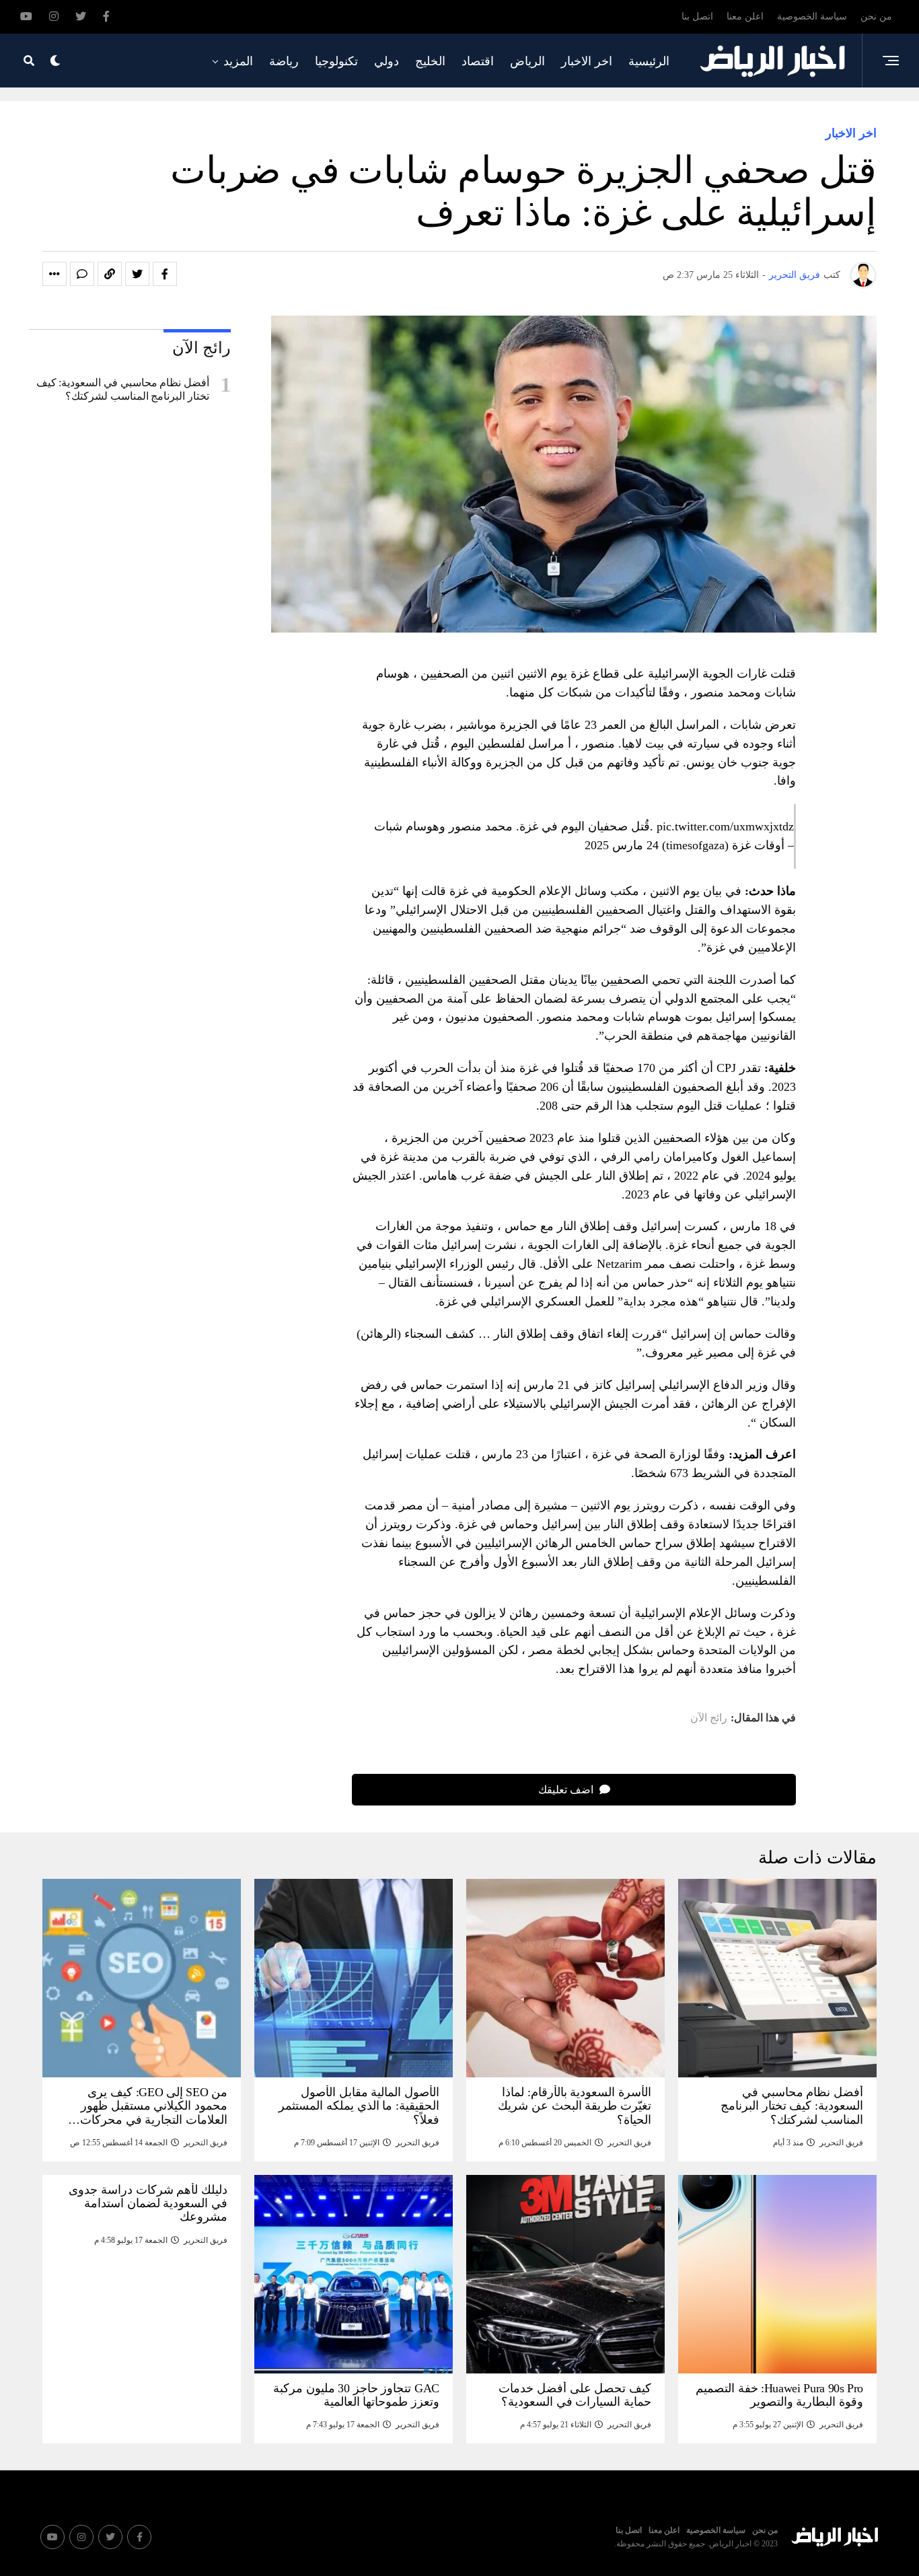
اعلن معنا (745, 16)
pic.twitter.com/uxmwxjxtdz (725, 826)
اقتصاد (478, 61)
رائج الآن (709, 1718)
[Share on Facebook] (165, 274)
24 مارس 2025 (622, 845)
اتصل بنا (697, 16)
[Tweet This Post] (137, 274)
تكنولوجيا (336, 61)
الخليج (430, 61)
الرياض (527, 61)
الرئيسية (649, 61)
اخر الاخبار (587, 61)
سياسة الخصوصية (812, 16)
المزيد (238, 61)
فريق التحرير (795, 275)
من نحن (876, 16)
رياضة (284, 61)
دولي (387, 61)
